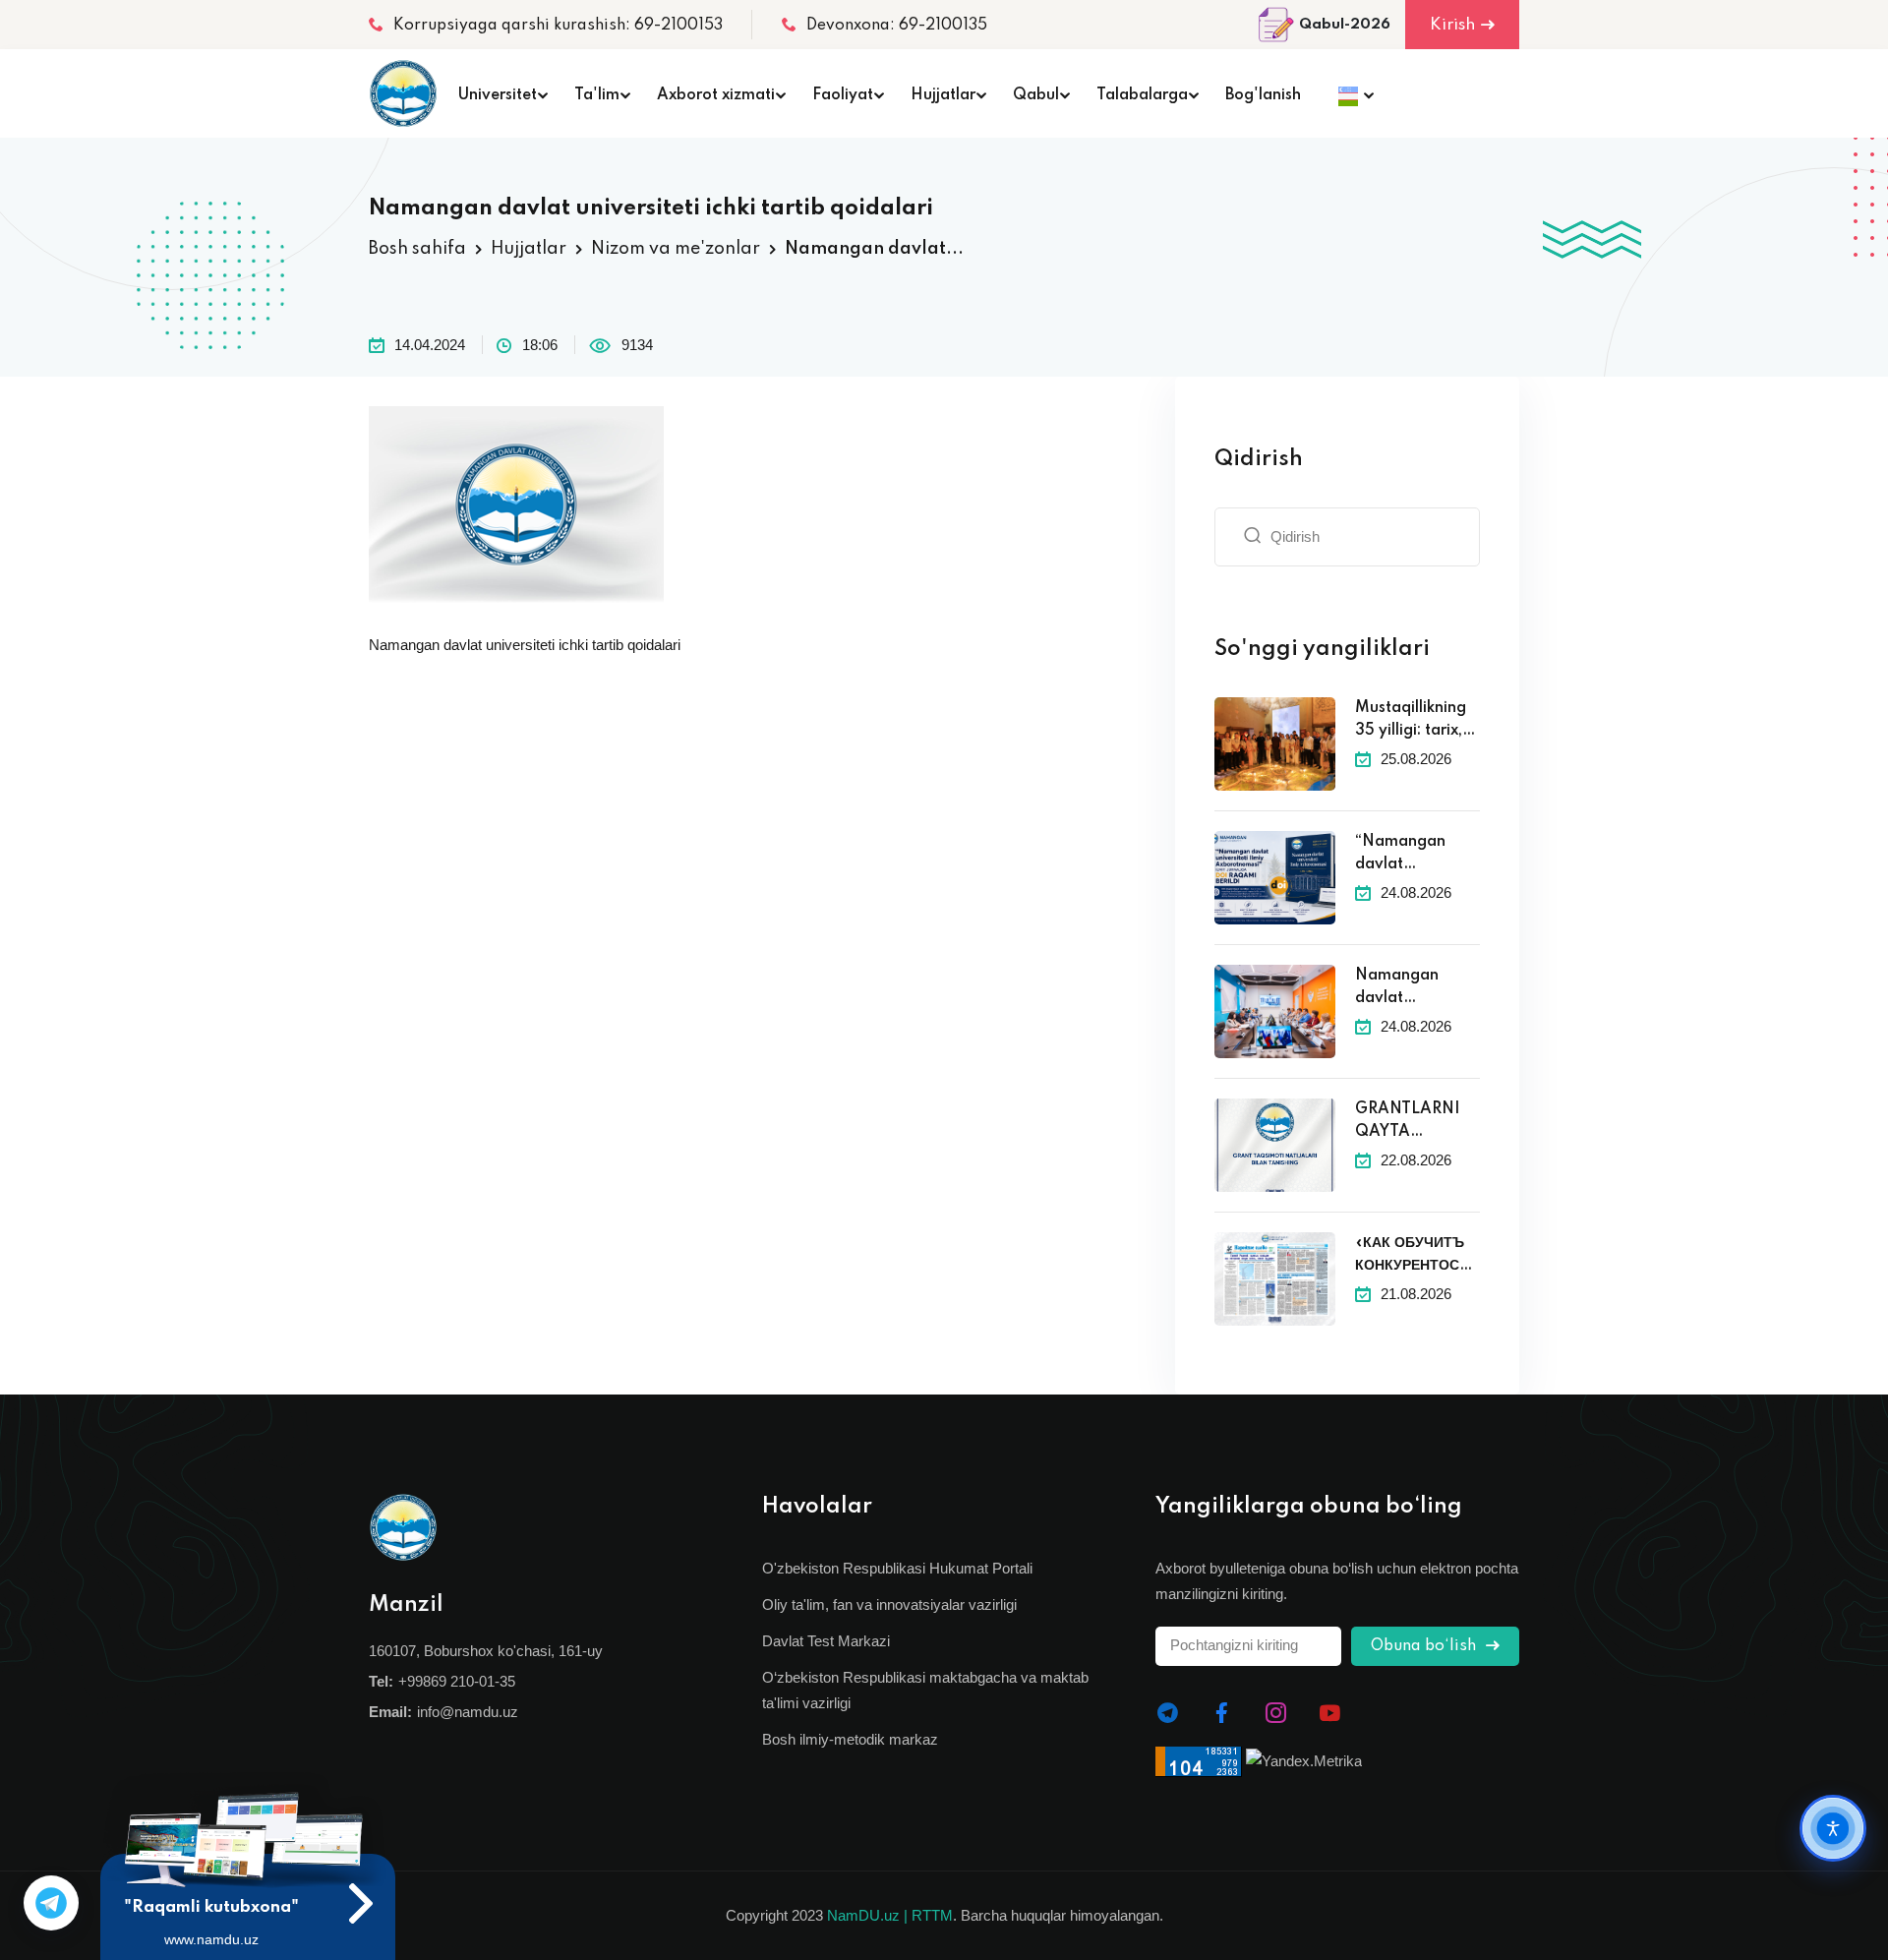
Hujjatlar (943, 95)
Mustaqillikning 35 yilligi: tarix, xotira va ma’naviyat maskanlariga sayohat (1411, 721)
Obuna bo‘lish (1425, 1646)
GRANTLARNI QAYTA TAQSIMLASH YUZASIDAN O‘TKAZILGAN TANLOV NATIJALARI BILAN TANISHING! (1411, 1122)
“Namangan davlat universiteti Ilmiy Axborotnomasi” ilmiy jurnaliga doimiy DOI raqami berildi (1416, 855)
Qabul (1036, 95)
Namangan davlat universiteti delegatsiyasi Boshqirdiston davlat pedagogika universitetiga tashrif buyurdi (1409, 988)
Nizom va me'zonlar (676, 249)
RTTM (932, 1915)
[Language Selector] (1351, 93)
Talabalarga (1142, 95)
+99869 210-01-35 (457, 1681)
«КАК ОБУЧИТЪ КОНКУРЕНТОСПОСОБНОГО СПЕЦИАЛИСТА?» (1417, 1256)
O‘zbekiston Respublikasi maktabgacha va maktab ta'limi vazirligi (925, 1690)
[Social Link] (1168, 1713)
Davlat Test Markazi (826, 1641)
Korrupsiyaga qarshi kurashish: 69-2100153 (558, 26)
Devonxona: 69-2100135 (897, 26)
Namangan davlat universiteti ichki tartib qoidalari (525, 645)
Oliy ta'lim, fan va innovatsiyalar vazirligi (889, 1604)
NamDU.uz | (867, 1915)
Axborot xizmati (716, 95)
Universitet (498, 95)
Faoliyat (843, 95)
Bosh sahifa (417, 249)
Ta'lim (597, 95)
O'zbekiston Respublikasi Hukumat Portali (897, 1568)
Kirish (1452, 25)
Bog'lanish (1263, 95)
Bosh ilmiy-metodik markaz (850, 1739)
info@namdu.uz (468, 1712)
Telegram (51, 1903)
